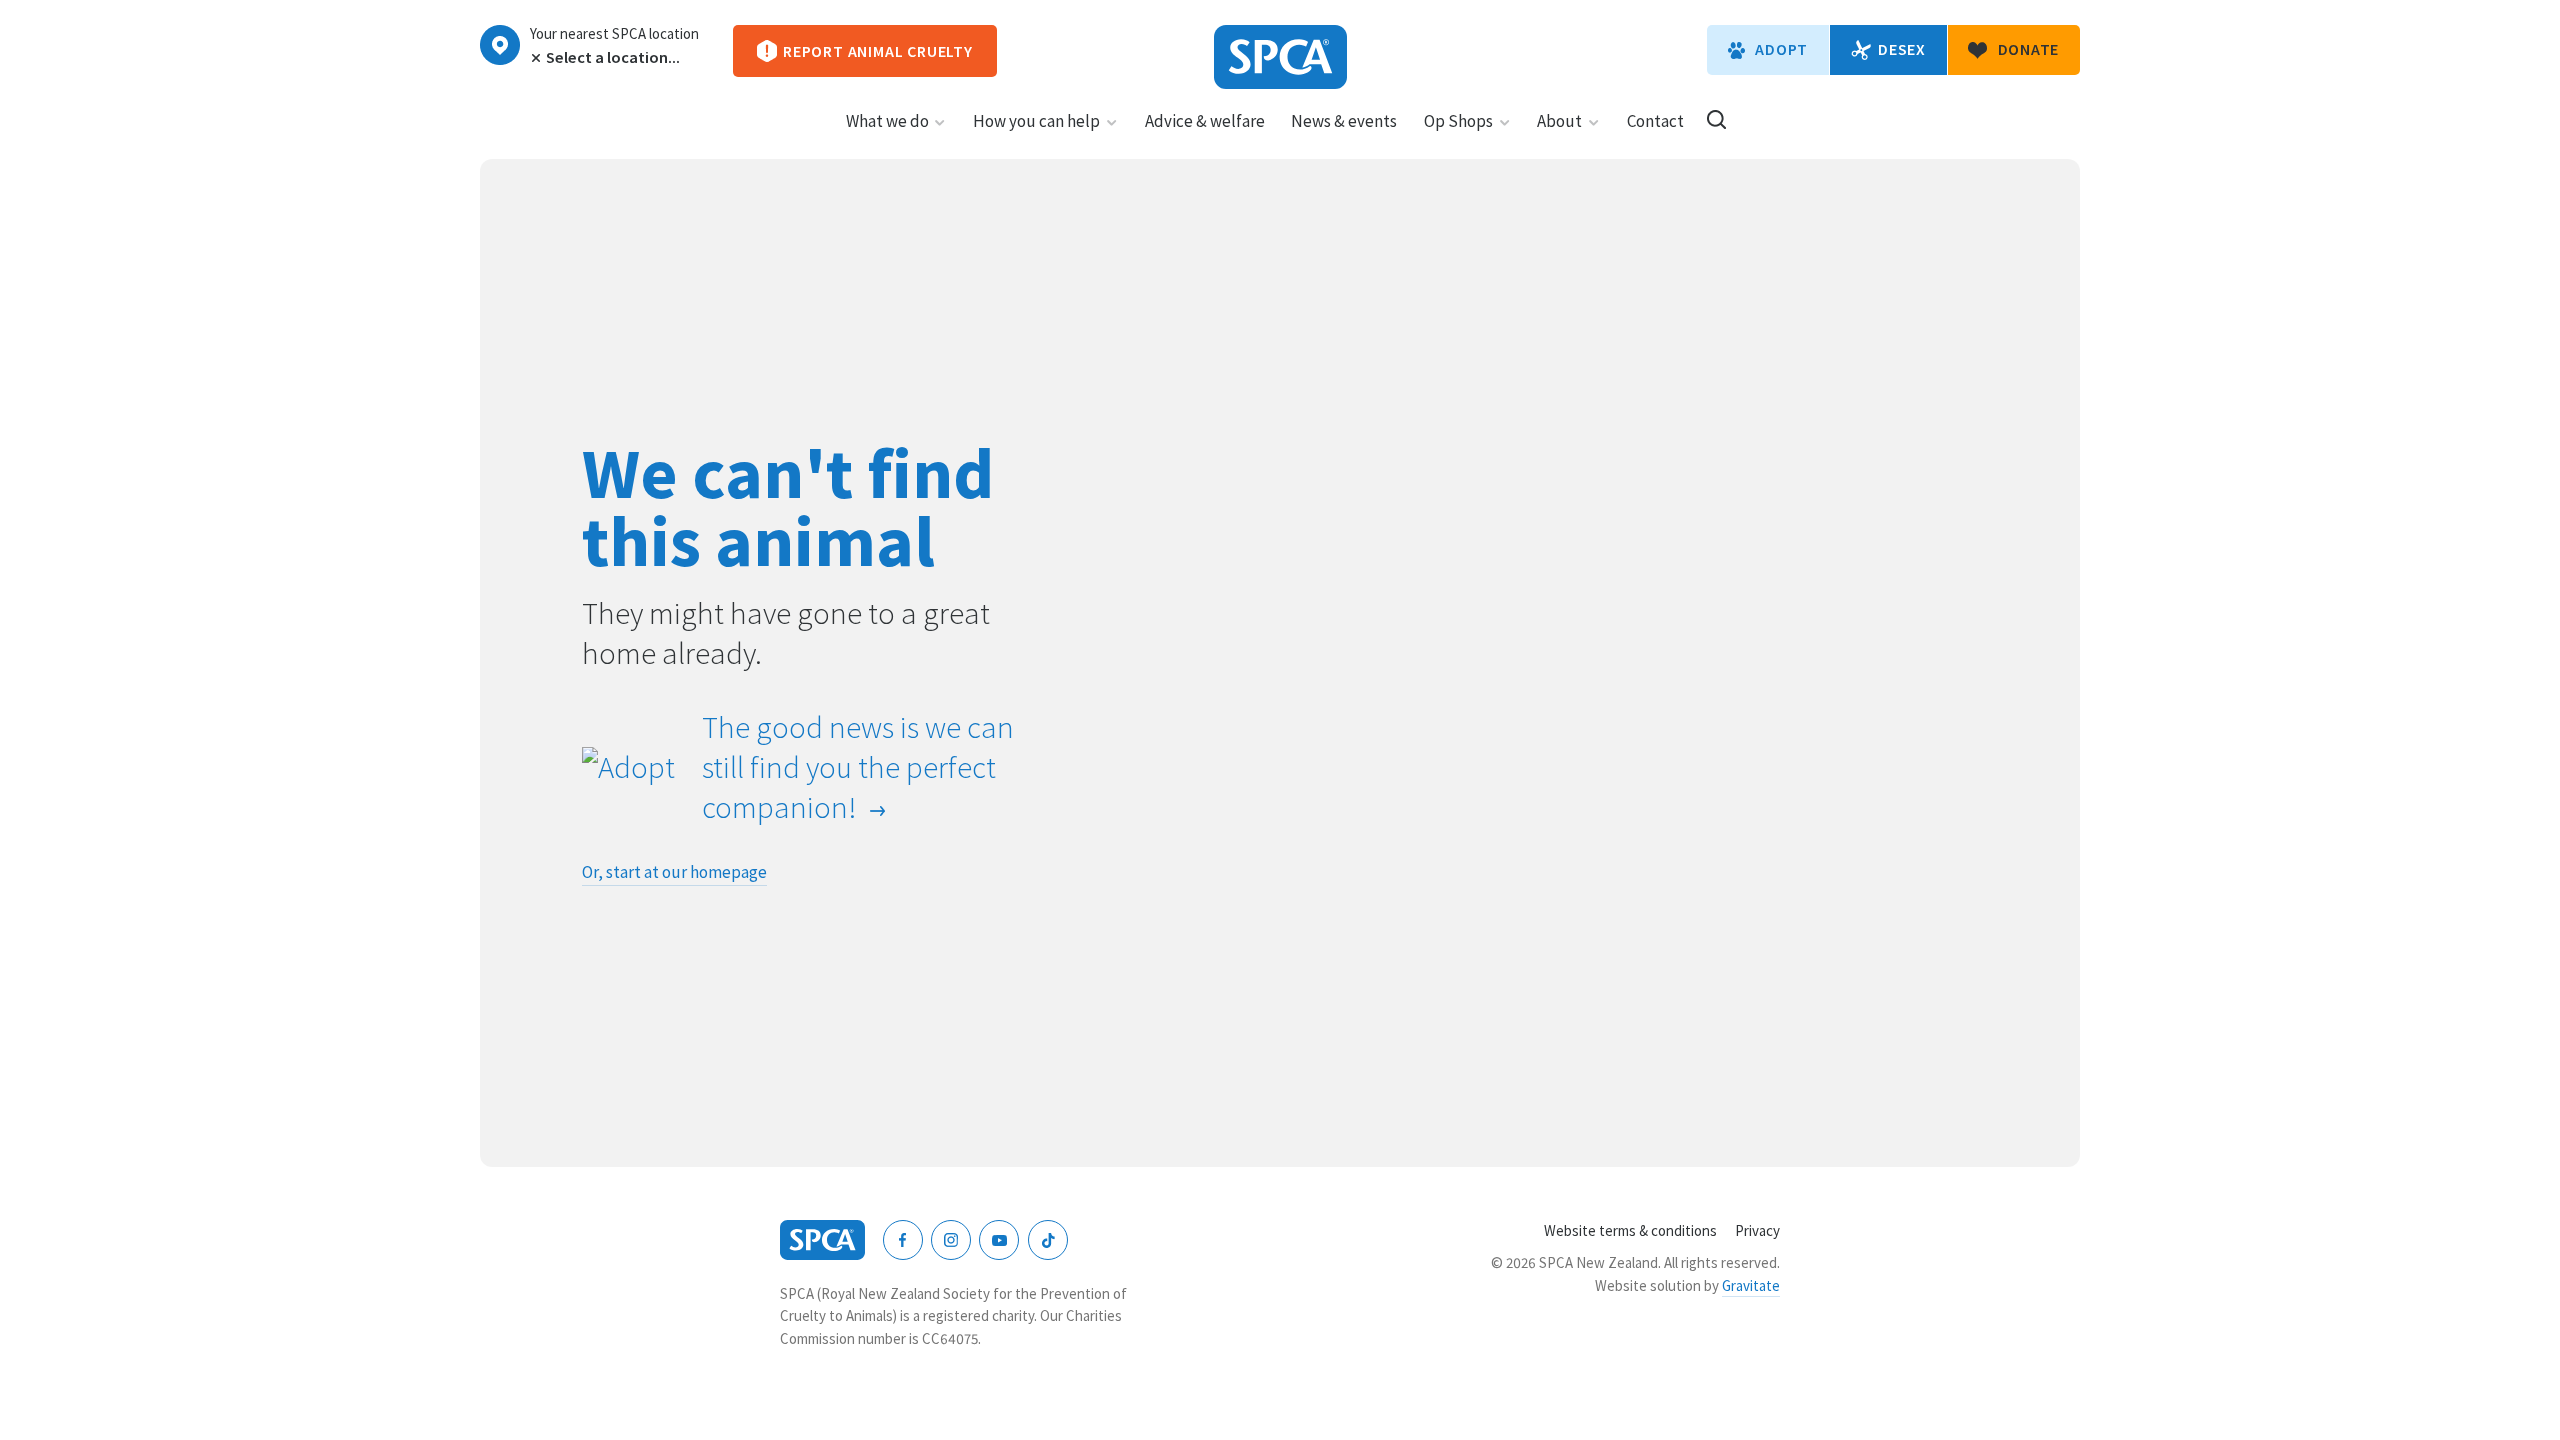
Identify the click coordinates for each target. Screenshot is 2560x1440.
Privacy (1757, 1230)
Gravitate (1751, 1285)
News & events (1344, 121)
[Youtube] (999, 1240)
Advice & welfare (1205, 121)
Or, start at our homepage (674, 872)
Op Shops (1458, 121)
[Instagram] (951, 1240)
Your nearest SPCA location (614, 34)
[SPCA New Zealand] (1280, 57)
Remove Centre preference (534, 58)
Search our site (1716, 119)
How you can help (1036, 121)
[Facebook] (903, 1240)
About (1559, 121)
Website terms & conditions (1630, 1230)
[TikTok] (1048, 1240)
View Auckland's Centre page (500, 45)
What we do (887, 121)
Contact (1655, 121)
